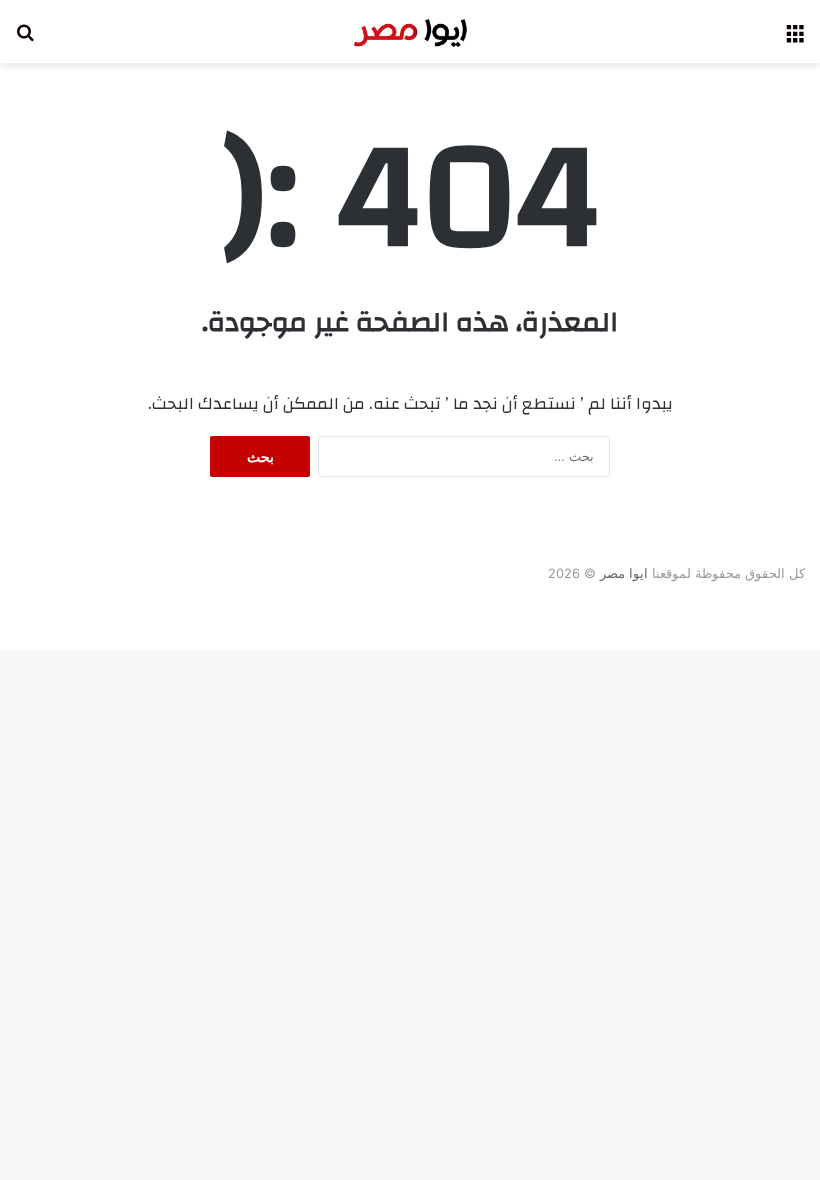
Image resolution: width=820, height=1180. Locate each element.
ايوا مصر (624, 573)
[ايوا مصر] (410, 31)
